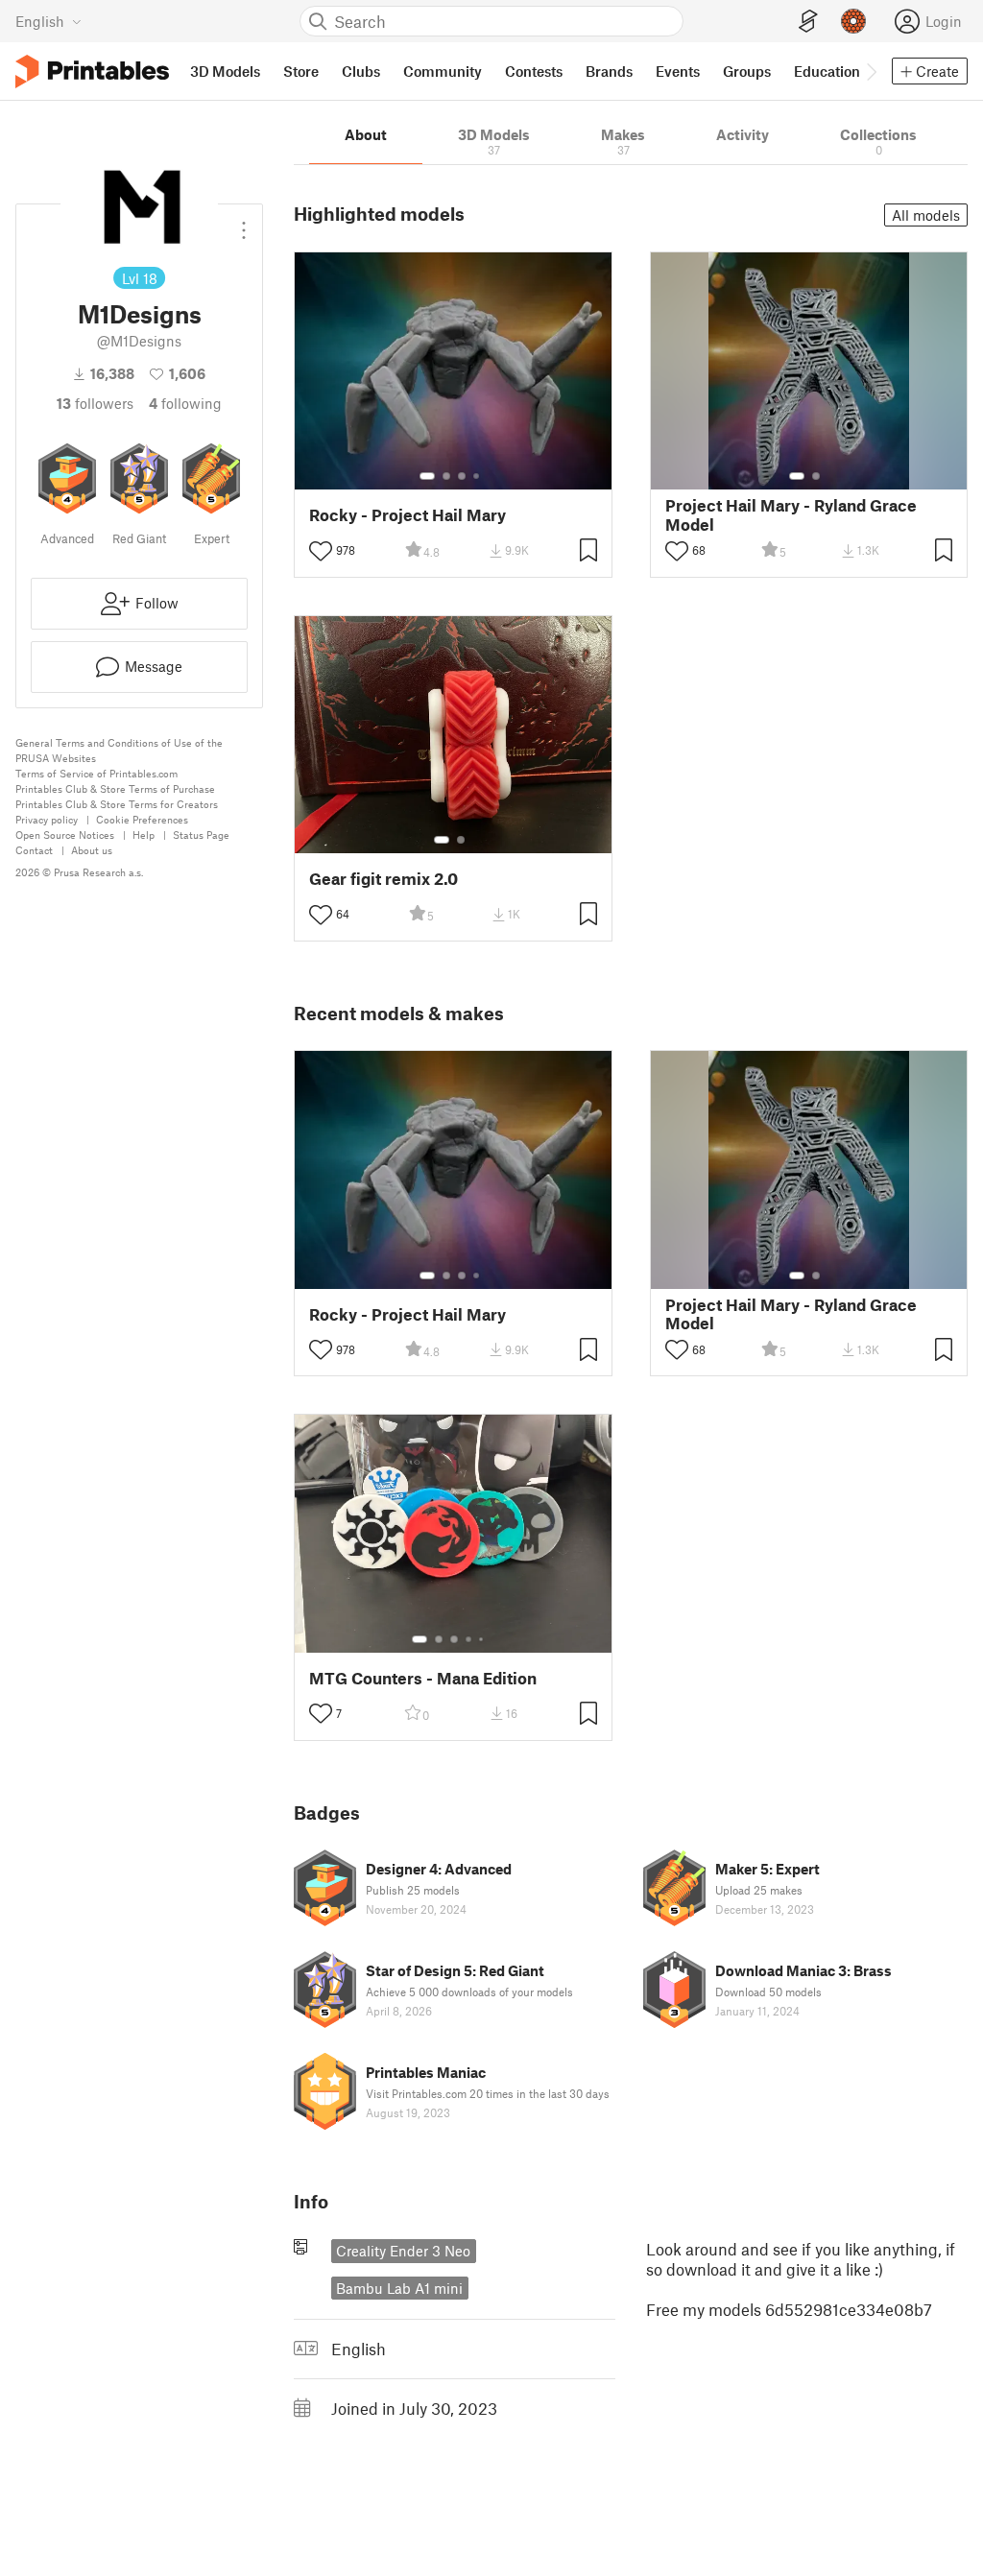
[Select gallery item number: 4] (477, 476)
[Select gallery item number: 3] (462, 476)
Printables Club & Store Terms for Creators (117, 804)
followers (95, 403)
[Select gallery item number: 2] (446, 476)
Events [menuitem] (678, 71)
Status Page (201, 835)
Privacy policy (47, 819)
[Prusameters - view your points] (853, 21)
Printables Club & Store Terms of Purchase (115, 788)
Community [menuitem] (443, 71)
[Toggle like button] (321, 551)
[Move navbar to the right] (871, 71)
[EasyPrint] (808, 22)
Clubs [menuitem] (361, 71)
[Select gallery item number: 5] (483, 1639)
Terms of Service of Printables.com (96, 773)
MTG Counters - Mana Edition (423, 1678)
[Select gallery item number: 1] (427, 476)
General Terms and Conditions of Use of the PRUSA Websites (119, 750)
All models (926, 215)
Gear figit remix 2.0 (384, 879)
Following (185, 403)
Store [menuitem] (301, 71)
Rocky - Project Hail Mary (408, 515)
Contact (34, 850)
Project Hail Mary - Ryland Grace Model (791, 514)
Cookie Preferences (142, 819)
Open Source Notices (65, 835)
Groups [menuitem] (747, 71)
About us (92, 850)
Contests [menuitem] (534, 71)
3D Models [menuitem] (225, 71)
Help (144, 835)
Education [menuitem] (827, 71)
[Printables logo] (92, 72)
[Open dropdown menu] (244, 223)
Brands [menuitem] (609, 71)
